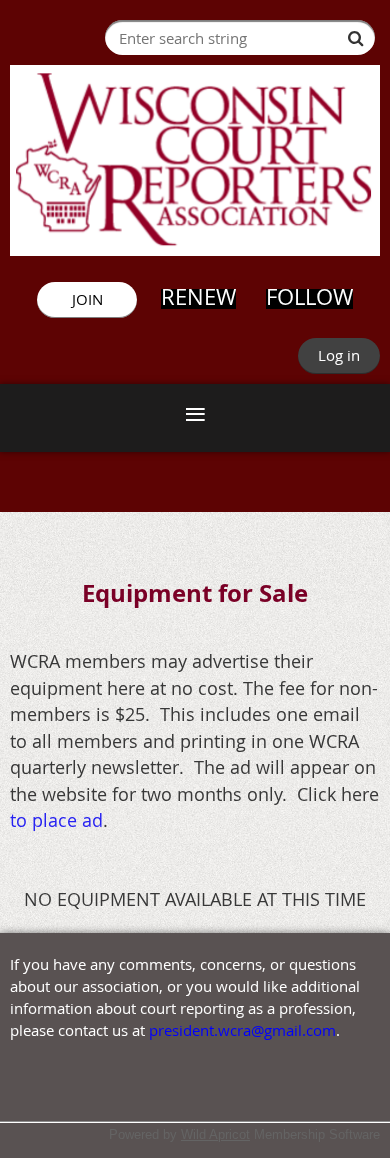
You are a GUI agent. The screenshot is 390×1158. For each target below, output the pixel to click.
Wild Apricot (215, 1134)
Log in (339, 355)
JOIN (87, 299)
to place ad (56, 820)
